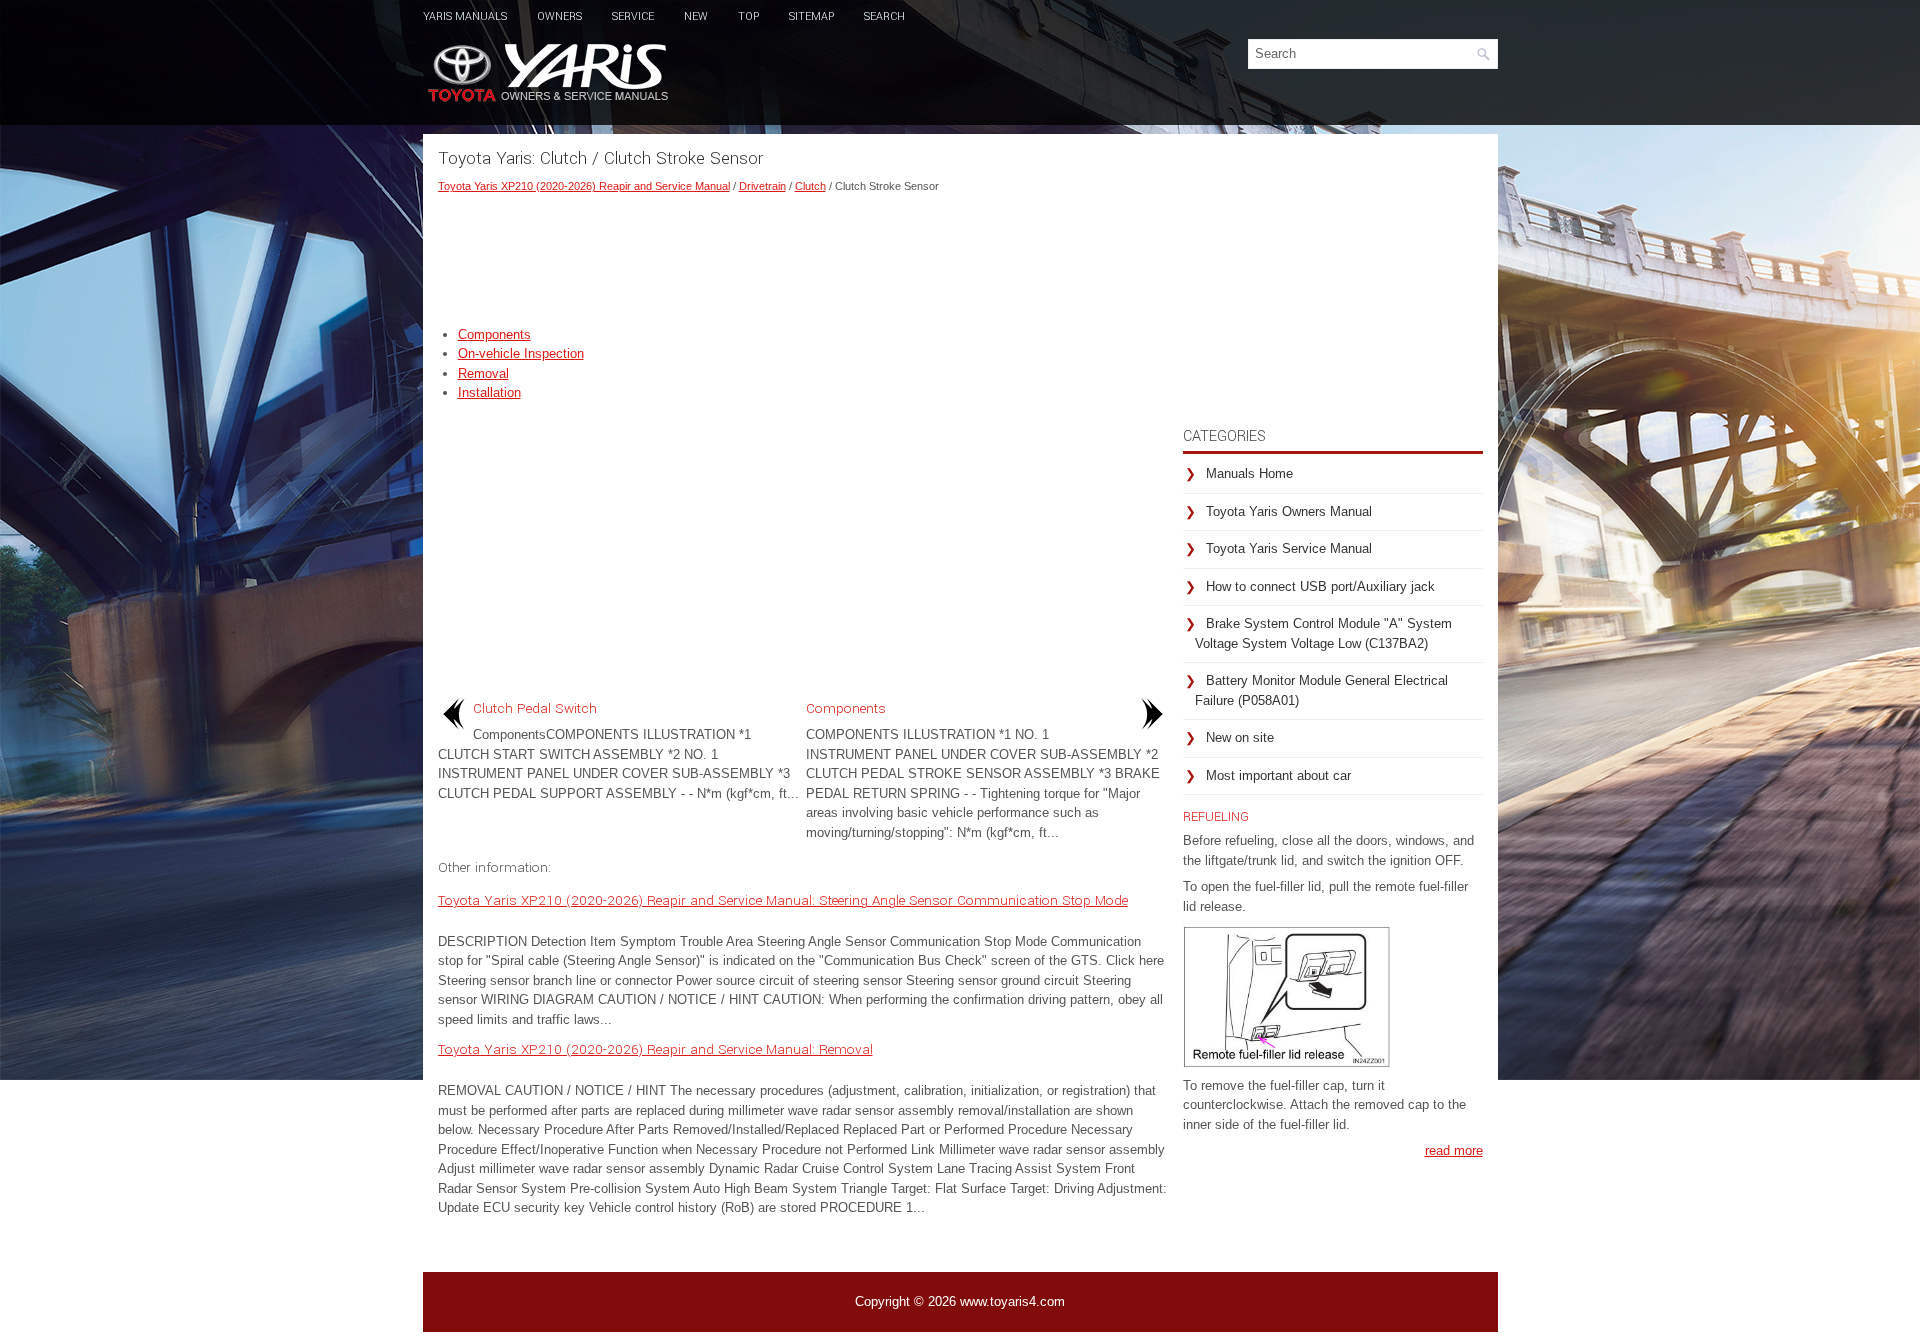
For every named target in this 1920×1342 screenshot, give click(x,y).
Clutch (810, 186)
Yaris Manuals (465, 16)
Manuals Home (1249, 473)
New (696, 16)
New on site (1240, 737)
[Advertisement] (803, 255)
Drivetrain (762, 186)
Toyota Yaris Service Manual (1289, 548)
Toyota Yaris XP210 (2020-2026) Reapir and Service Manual (584, 186)
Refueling (1216, 817)
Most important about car (1278, 775)
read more (1454, 1150)
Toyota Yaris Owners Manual (1289, 511)
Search (884, 16)
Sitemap (811, 16)
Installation (489, 392)
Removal (483, 373)
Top (748, 16)
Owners (559, 16)
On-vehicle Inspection (521, 353)
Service (633, 16)
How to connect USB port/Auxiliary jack (1320, 586)
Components (494, 334)
